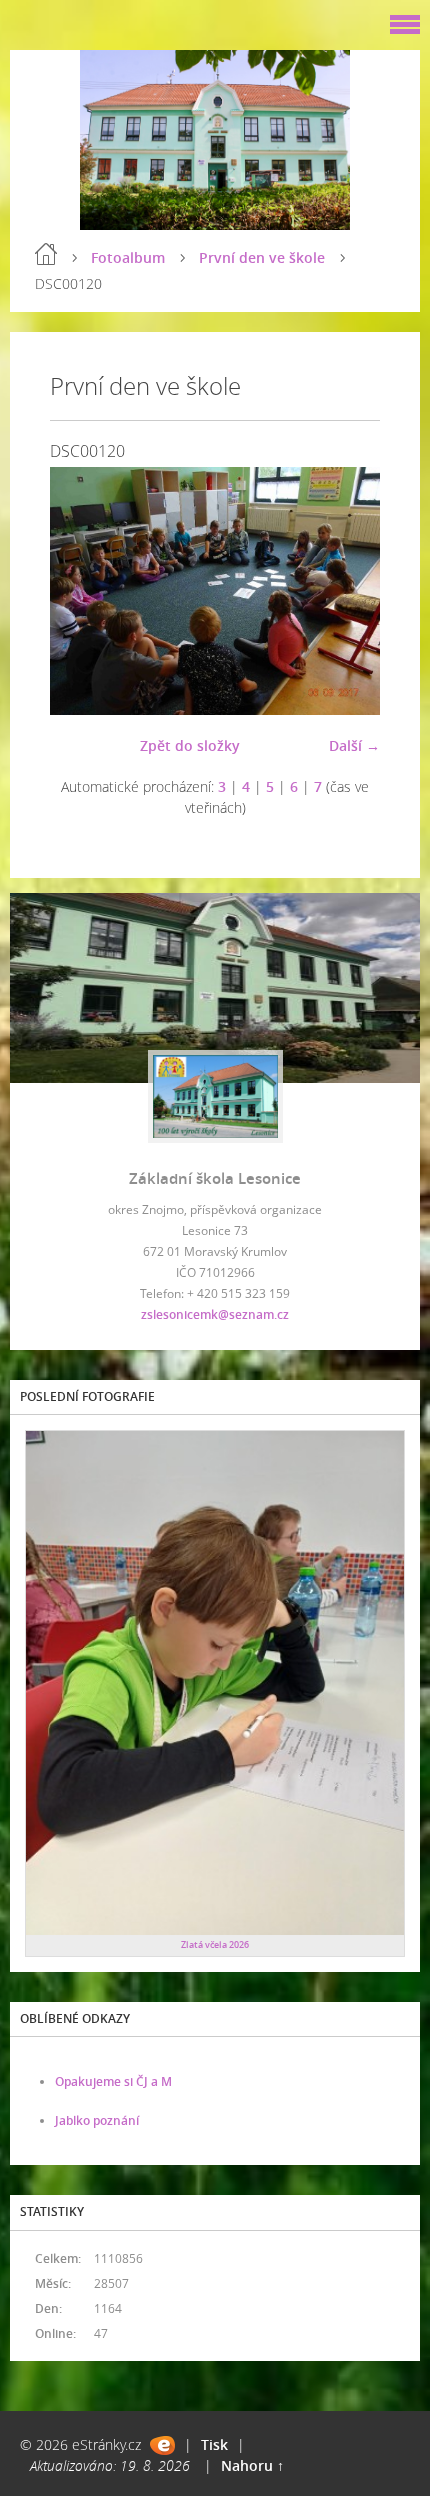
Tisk (214, 2444)
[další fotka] (347, 591)
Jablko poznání (97, 2120)
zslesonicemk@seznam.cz (215, 1314)
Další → (354, 745)
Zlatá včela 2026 (215, 1944)
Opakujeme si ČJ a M (113, 2081)
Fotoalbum (128, 257)
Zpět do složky (190, 745)
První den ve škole (262, 257)
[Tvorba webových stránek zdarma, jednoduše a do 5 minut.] (162, 2445)
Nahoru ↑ (252, 2465)
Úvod (46, 254)
